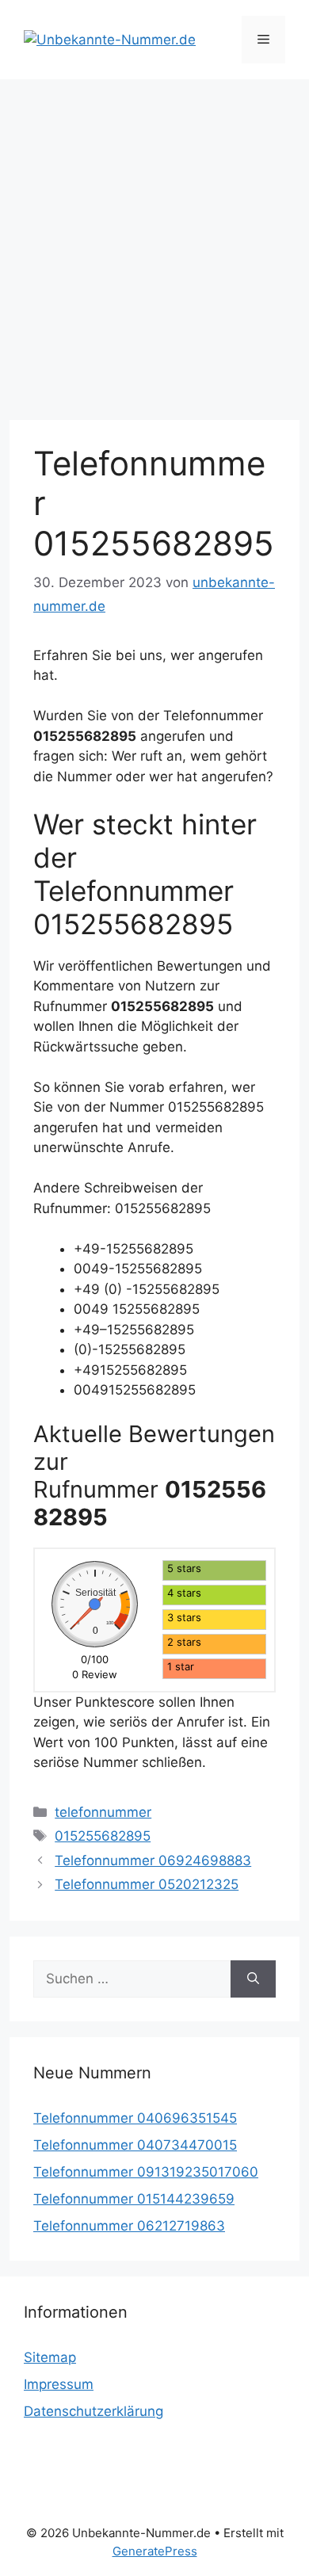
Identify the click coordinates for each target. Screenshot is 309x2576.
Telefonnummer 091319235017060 (146, 2172)
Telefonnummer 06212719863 (129, 2226)
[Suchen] (253, 1979)
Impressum (59, 2384)
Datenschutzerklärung (93, 2411)
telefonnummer (103, 1812)
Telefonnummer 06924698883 (153, 1860)
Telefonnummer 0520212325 (147, 1884)
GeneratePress (155, 2551)
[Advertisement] (154, 242)
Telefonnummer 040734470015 (135, 2145)
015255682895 (103, 1836)
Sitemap (50, 2357)
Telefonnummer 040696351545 (135, 2118)
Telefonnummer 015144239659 (134, 2199)
